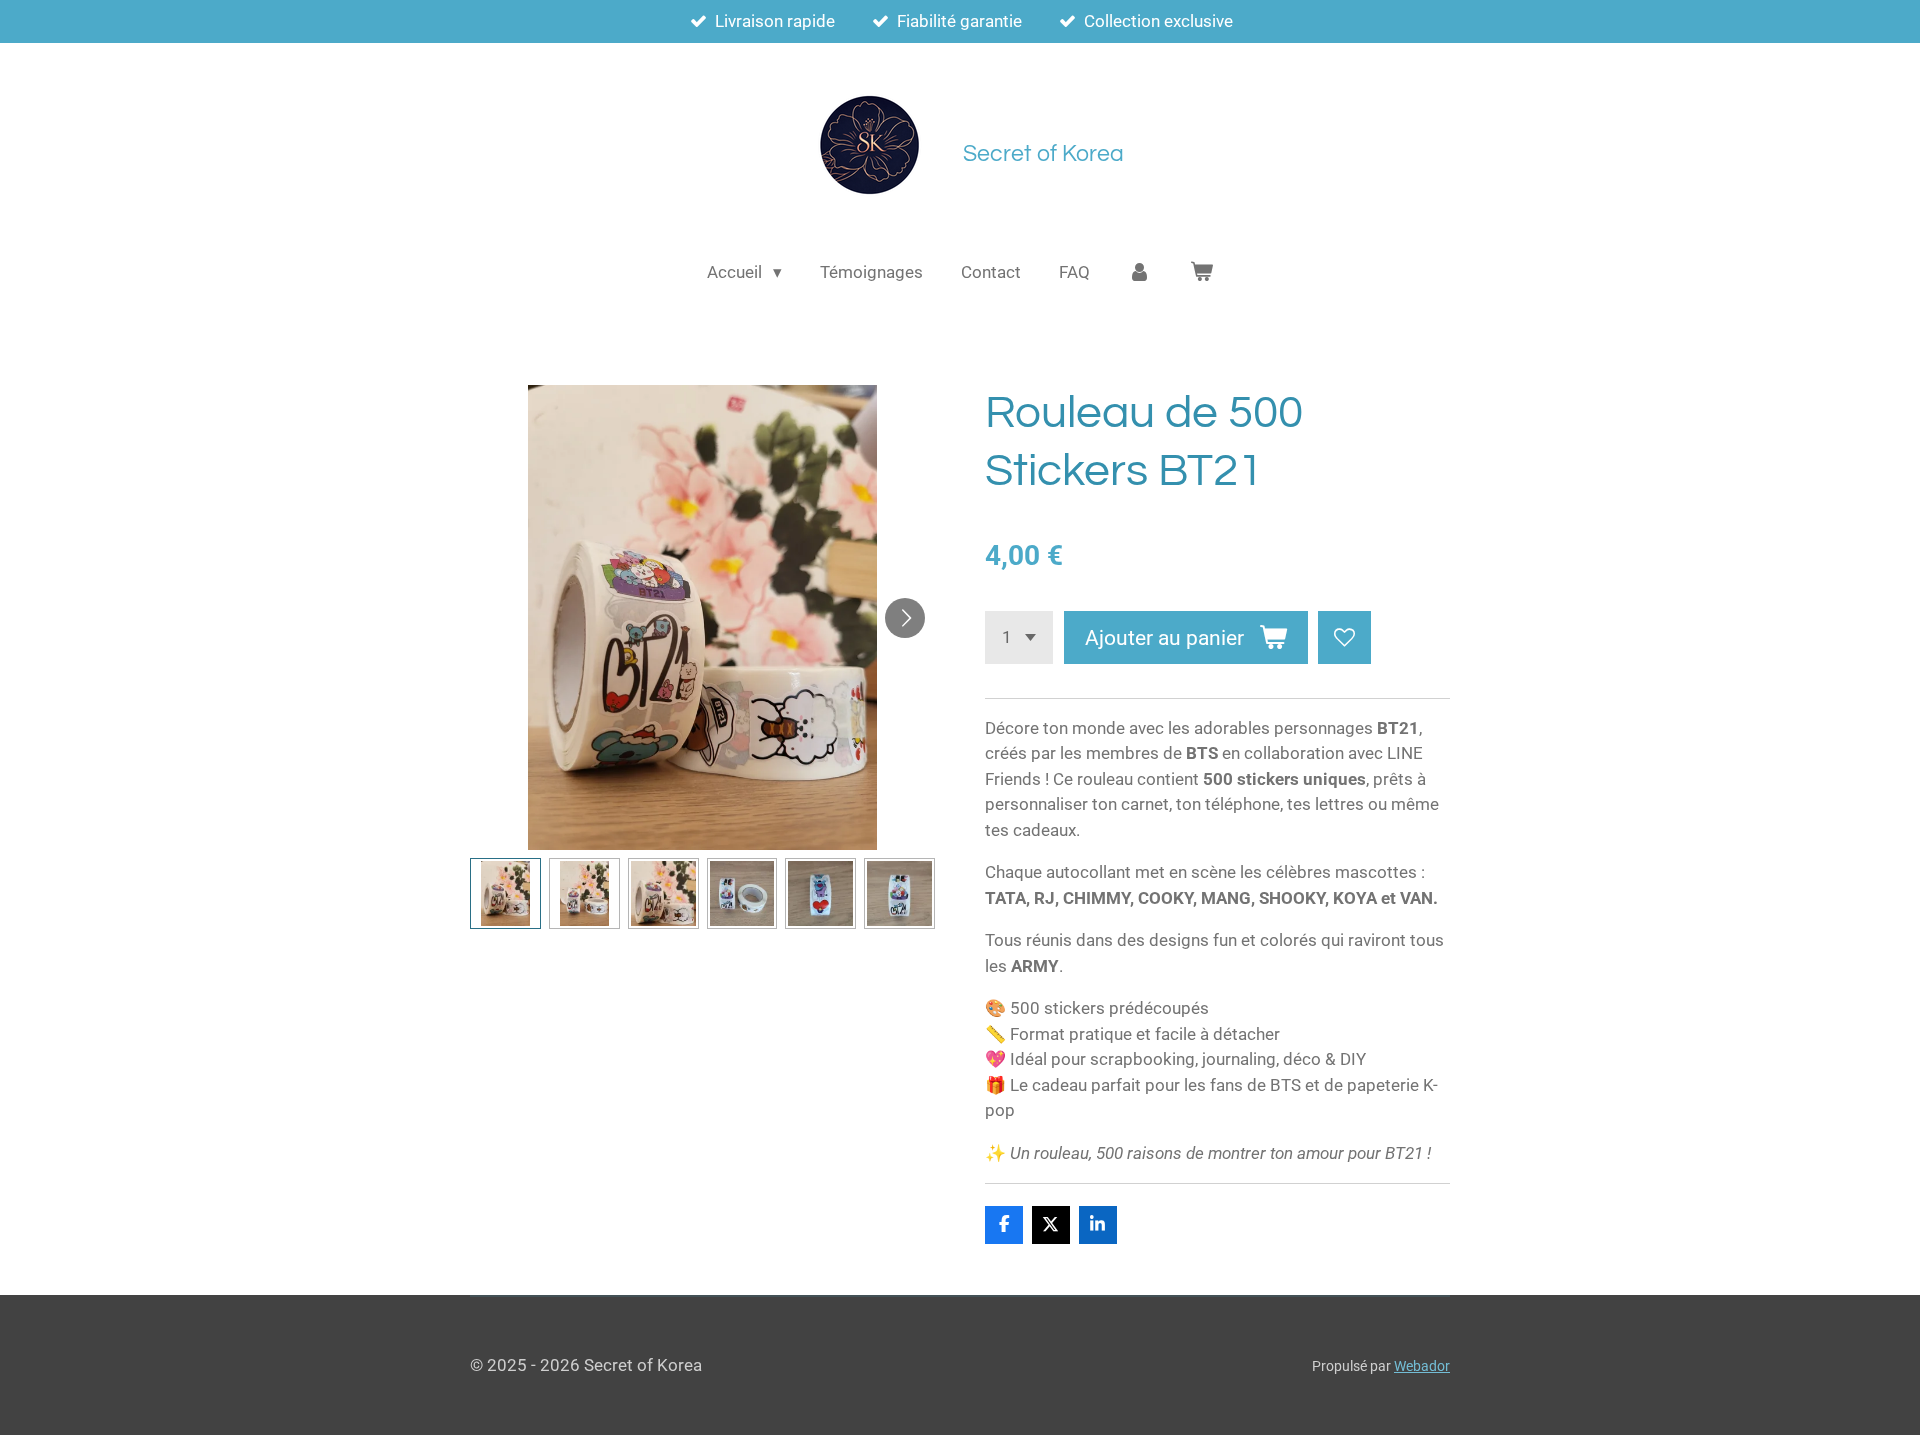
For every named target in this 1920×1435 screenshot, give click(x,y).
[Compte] (1140, 273)
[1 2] (1019, 637)
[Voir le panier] (1201, 273)
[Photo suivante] (905, 618)
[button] (505, 893)
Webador (1422, 1366)
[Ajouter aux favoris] (1344, 637)
